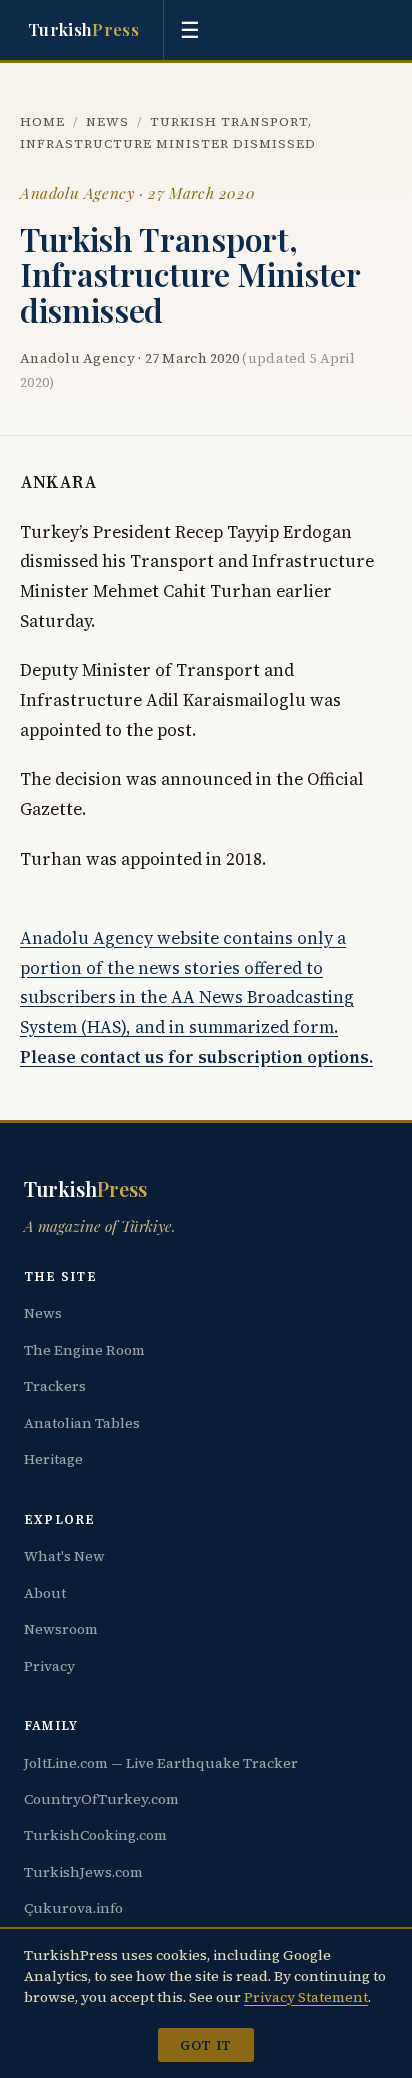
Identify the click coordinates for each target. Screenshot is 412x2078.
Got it (205, 2045)
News (107, 121)
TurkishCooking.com (95, 1835)
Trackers (55, 1386)
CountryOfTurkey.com (101, 1799)
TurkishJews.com (83, 1872)
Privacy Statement (306, 1997)
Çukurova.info (73, 1908)
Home (42, 121)
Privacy (49, 1666)
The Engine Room (84, 1350)
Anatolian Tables (82, 1423)
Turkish (83, 29)
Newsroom (61, 1629)
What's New (64, 1556)
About (45, 1593)
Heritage (53, 1459)
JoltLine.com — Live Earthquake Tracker (161, 1763)
